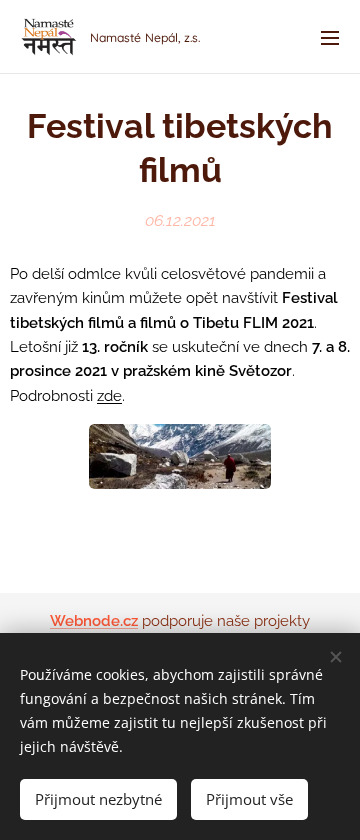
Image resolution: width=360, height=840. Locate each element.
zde (109, 396)
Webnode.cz (94, 621)
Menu (330, 37)
